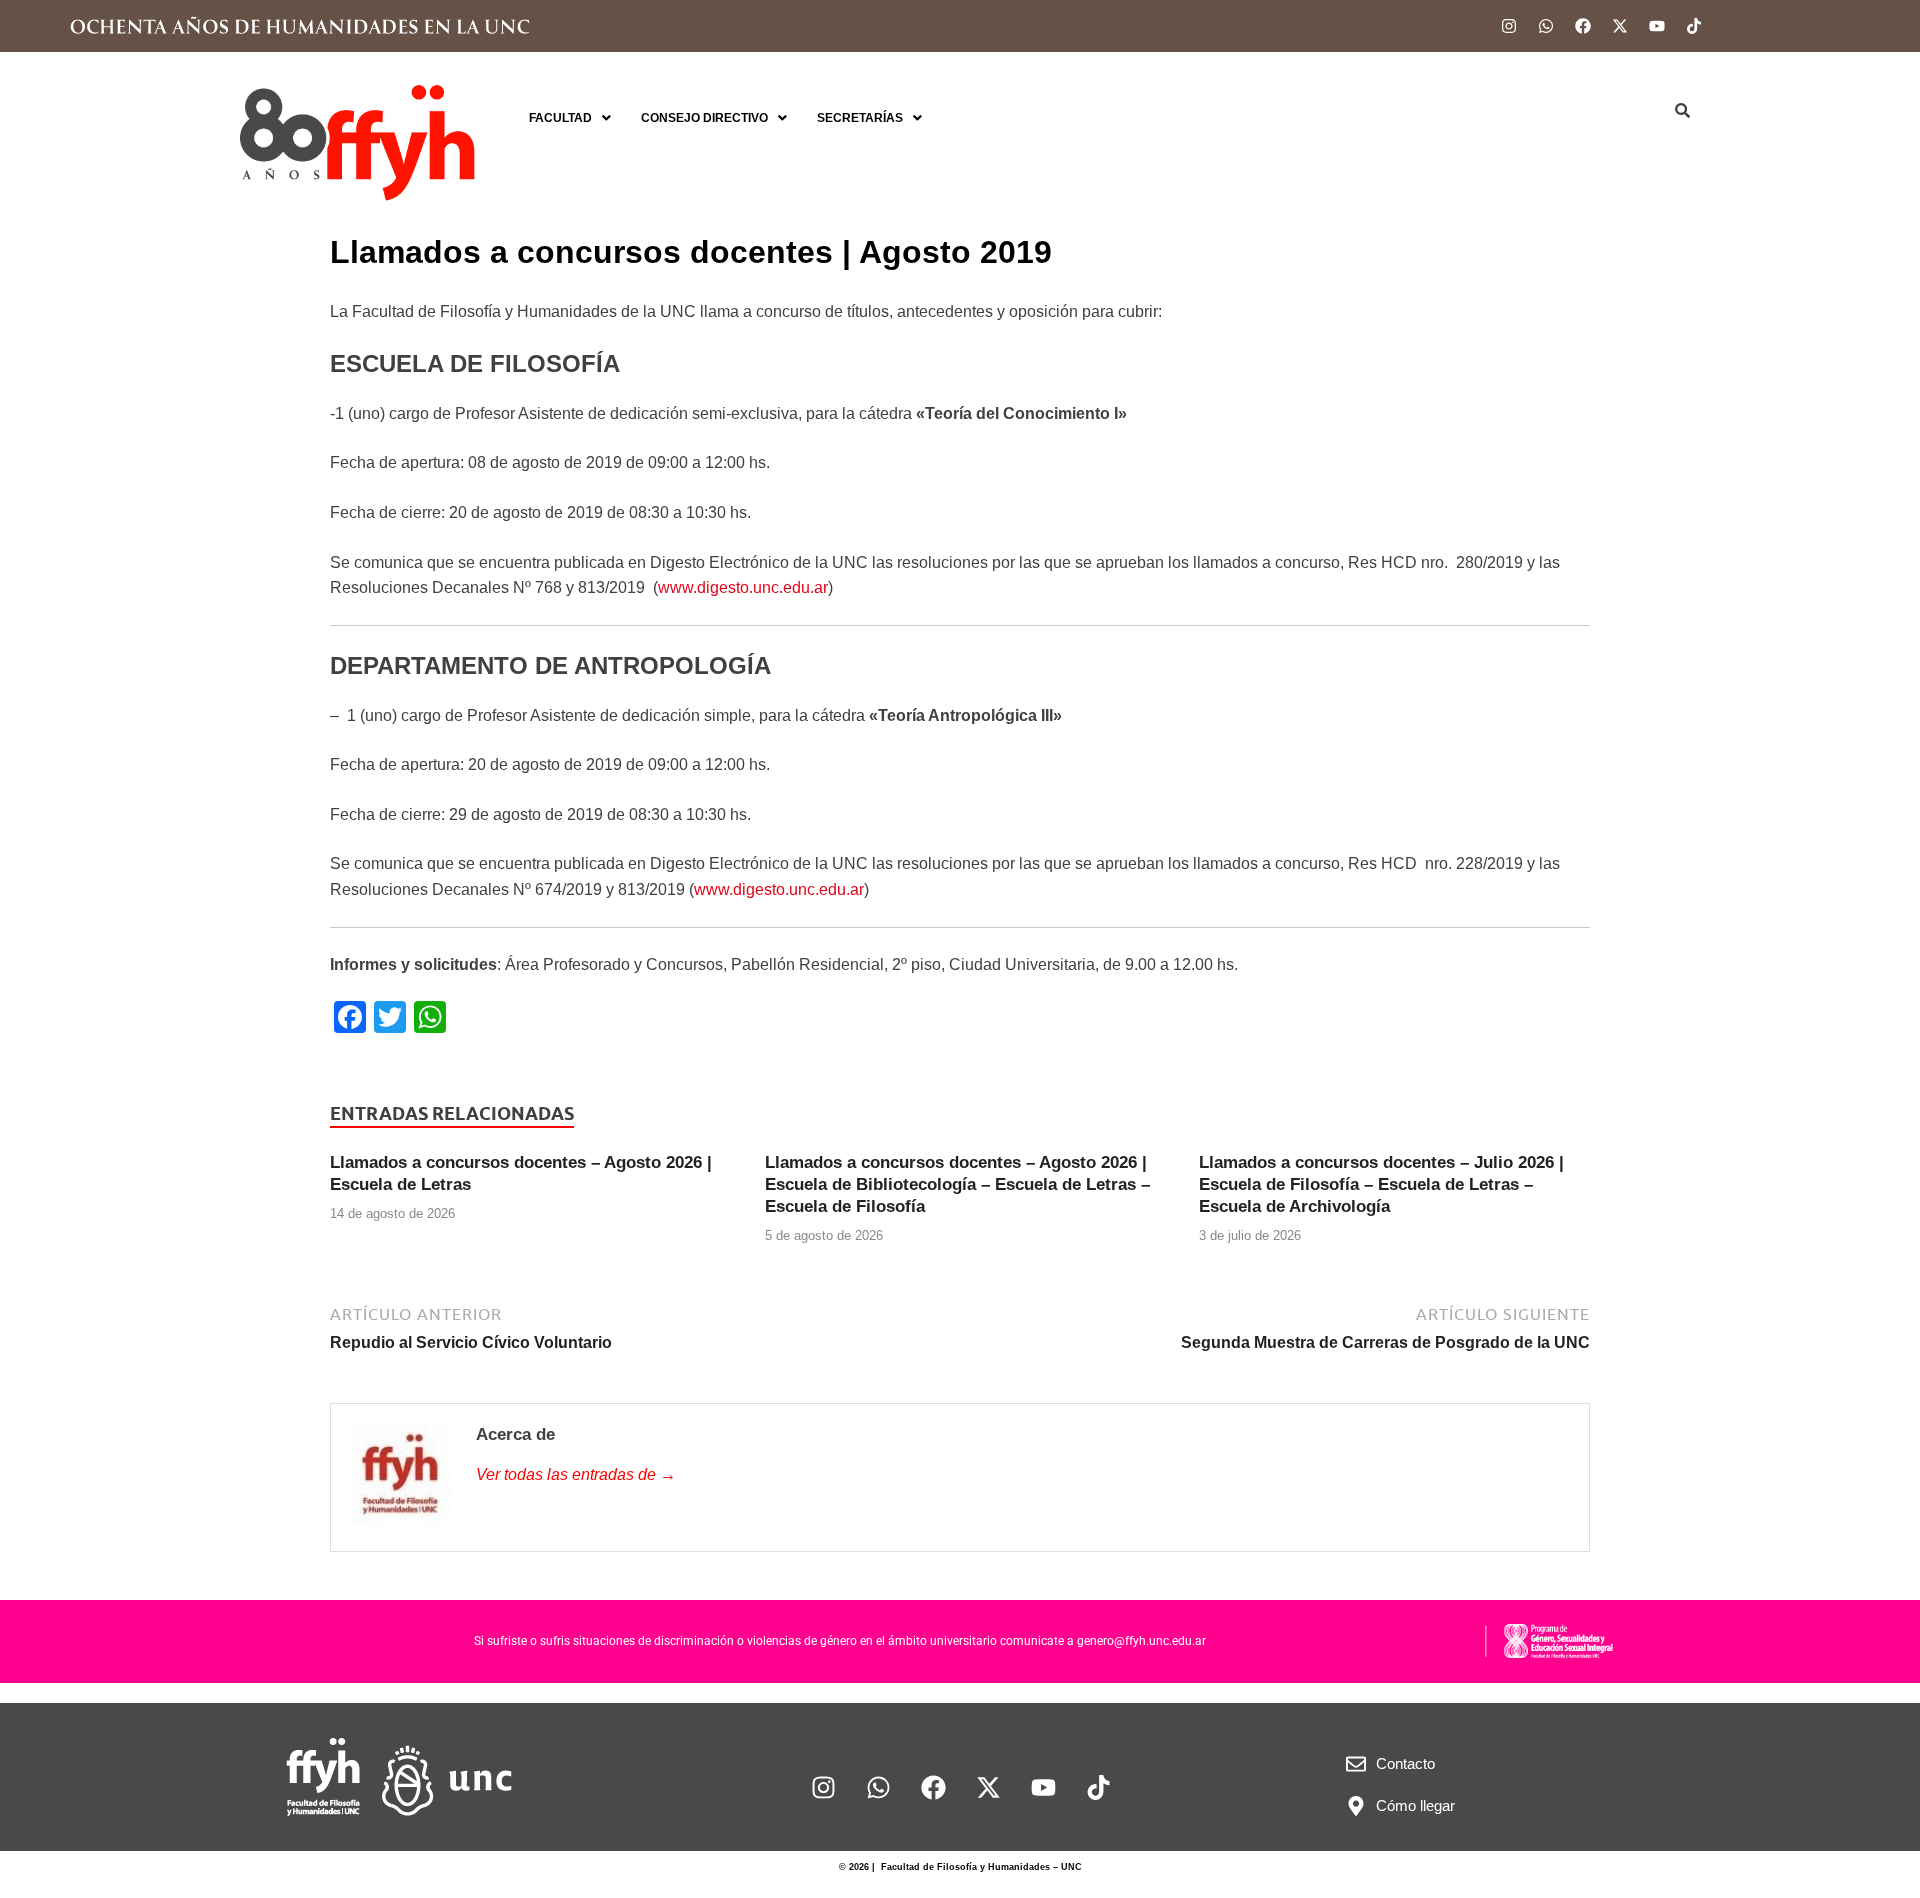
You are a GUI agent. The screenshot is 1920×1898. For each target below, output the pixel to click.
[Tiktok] (1694, 26)
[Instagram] (1509, 26)
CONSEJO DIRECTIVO (704, 118)
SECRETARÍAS (860, 118)
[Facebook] (1583, 26)
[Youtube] (1657, 26)
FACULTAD (560, 118)
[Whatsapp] (1546, 26)
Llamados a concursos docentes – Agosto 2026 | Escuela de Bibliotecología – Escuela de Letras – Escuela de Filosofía (957, 1184)
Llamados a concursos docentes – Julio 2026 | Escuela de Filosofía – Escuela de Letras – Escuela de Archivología (1381, 1184)
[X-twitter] (1620, 26)
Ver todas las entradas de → (576, 1474)
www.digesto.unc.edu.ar (743, 587)
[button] (570, 118)
